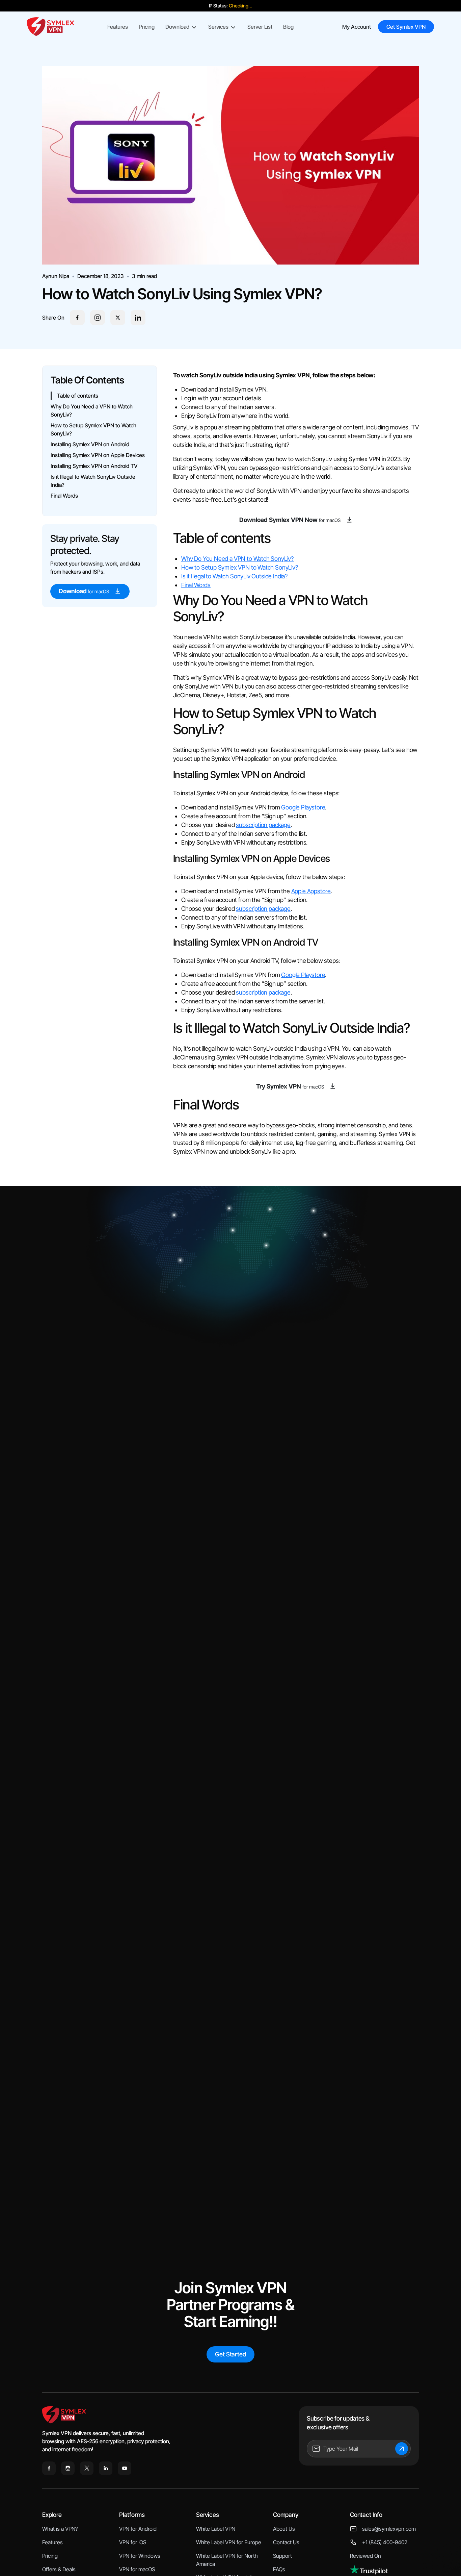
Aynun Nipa (56, 276)
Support (282, 2556)
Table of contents (78, 396)
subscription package (263, 825)
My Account (357, 27)
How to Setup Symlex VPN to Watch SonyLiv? (240, 567)
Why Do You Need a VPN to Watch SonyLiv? (237, 559)
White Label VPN (216, 2529)
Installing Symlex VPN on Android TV (94, 466)
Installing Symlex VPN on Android (90, 444)
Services (218, 27)
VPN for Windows (140, 2556)
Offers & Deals (59, 2569)
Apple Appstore (311, 891)
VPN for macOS (137, 2569)
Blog (288, 27)
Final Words (64, 496)
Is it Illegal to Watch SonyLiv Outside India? (234, 576)
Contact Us (286, 2542)
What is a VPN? (60, 2529)
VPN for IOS (133, 2542)
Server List (260, 27)
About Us (284, 2529)
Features (118, 27)
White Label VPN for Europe (229, 2542)
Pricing (147, 27)
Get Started (230, 2354)
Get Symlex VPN (406, 27)
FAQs (279, 2569)
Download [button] (177, 27)
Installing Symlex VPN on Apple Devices (98, 455)
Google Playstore (303, 807)
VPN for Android (138, 2529)
